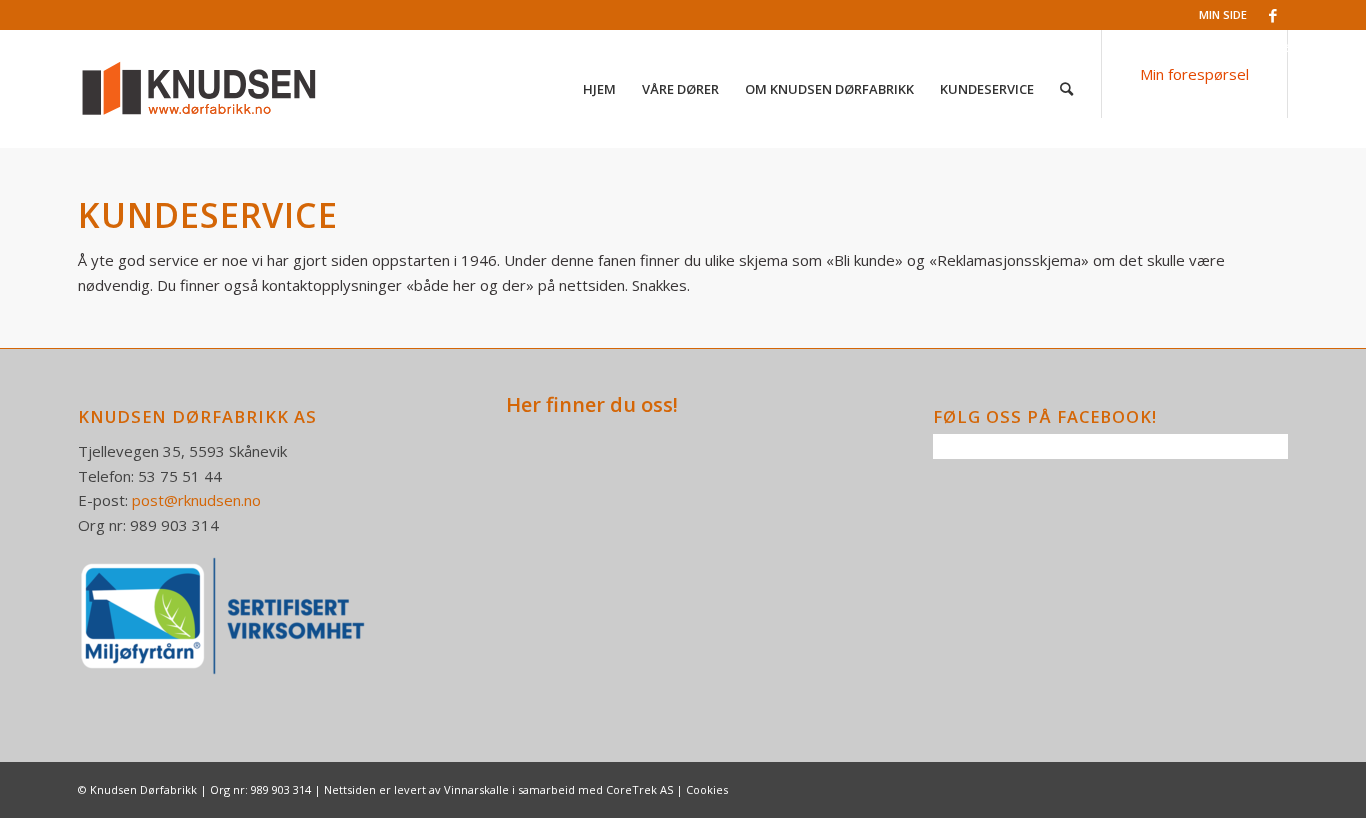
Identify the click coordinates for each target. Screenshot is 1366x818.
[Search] (1066, 89)
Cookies (707, 789)
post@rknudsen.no (196, 500)
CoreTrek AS (639, 789)
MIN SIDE (1223, 14)
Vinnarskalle (476, 789)
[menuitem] (599, 89)
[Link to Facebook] (1273, 15)
